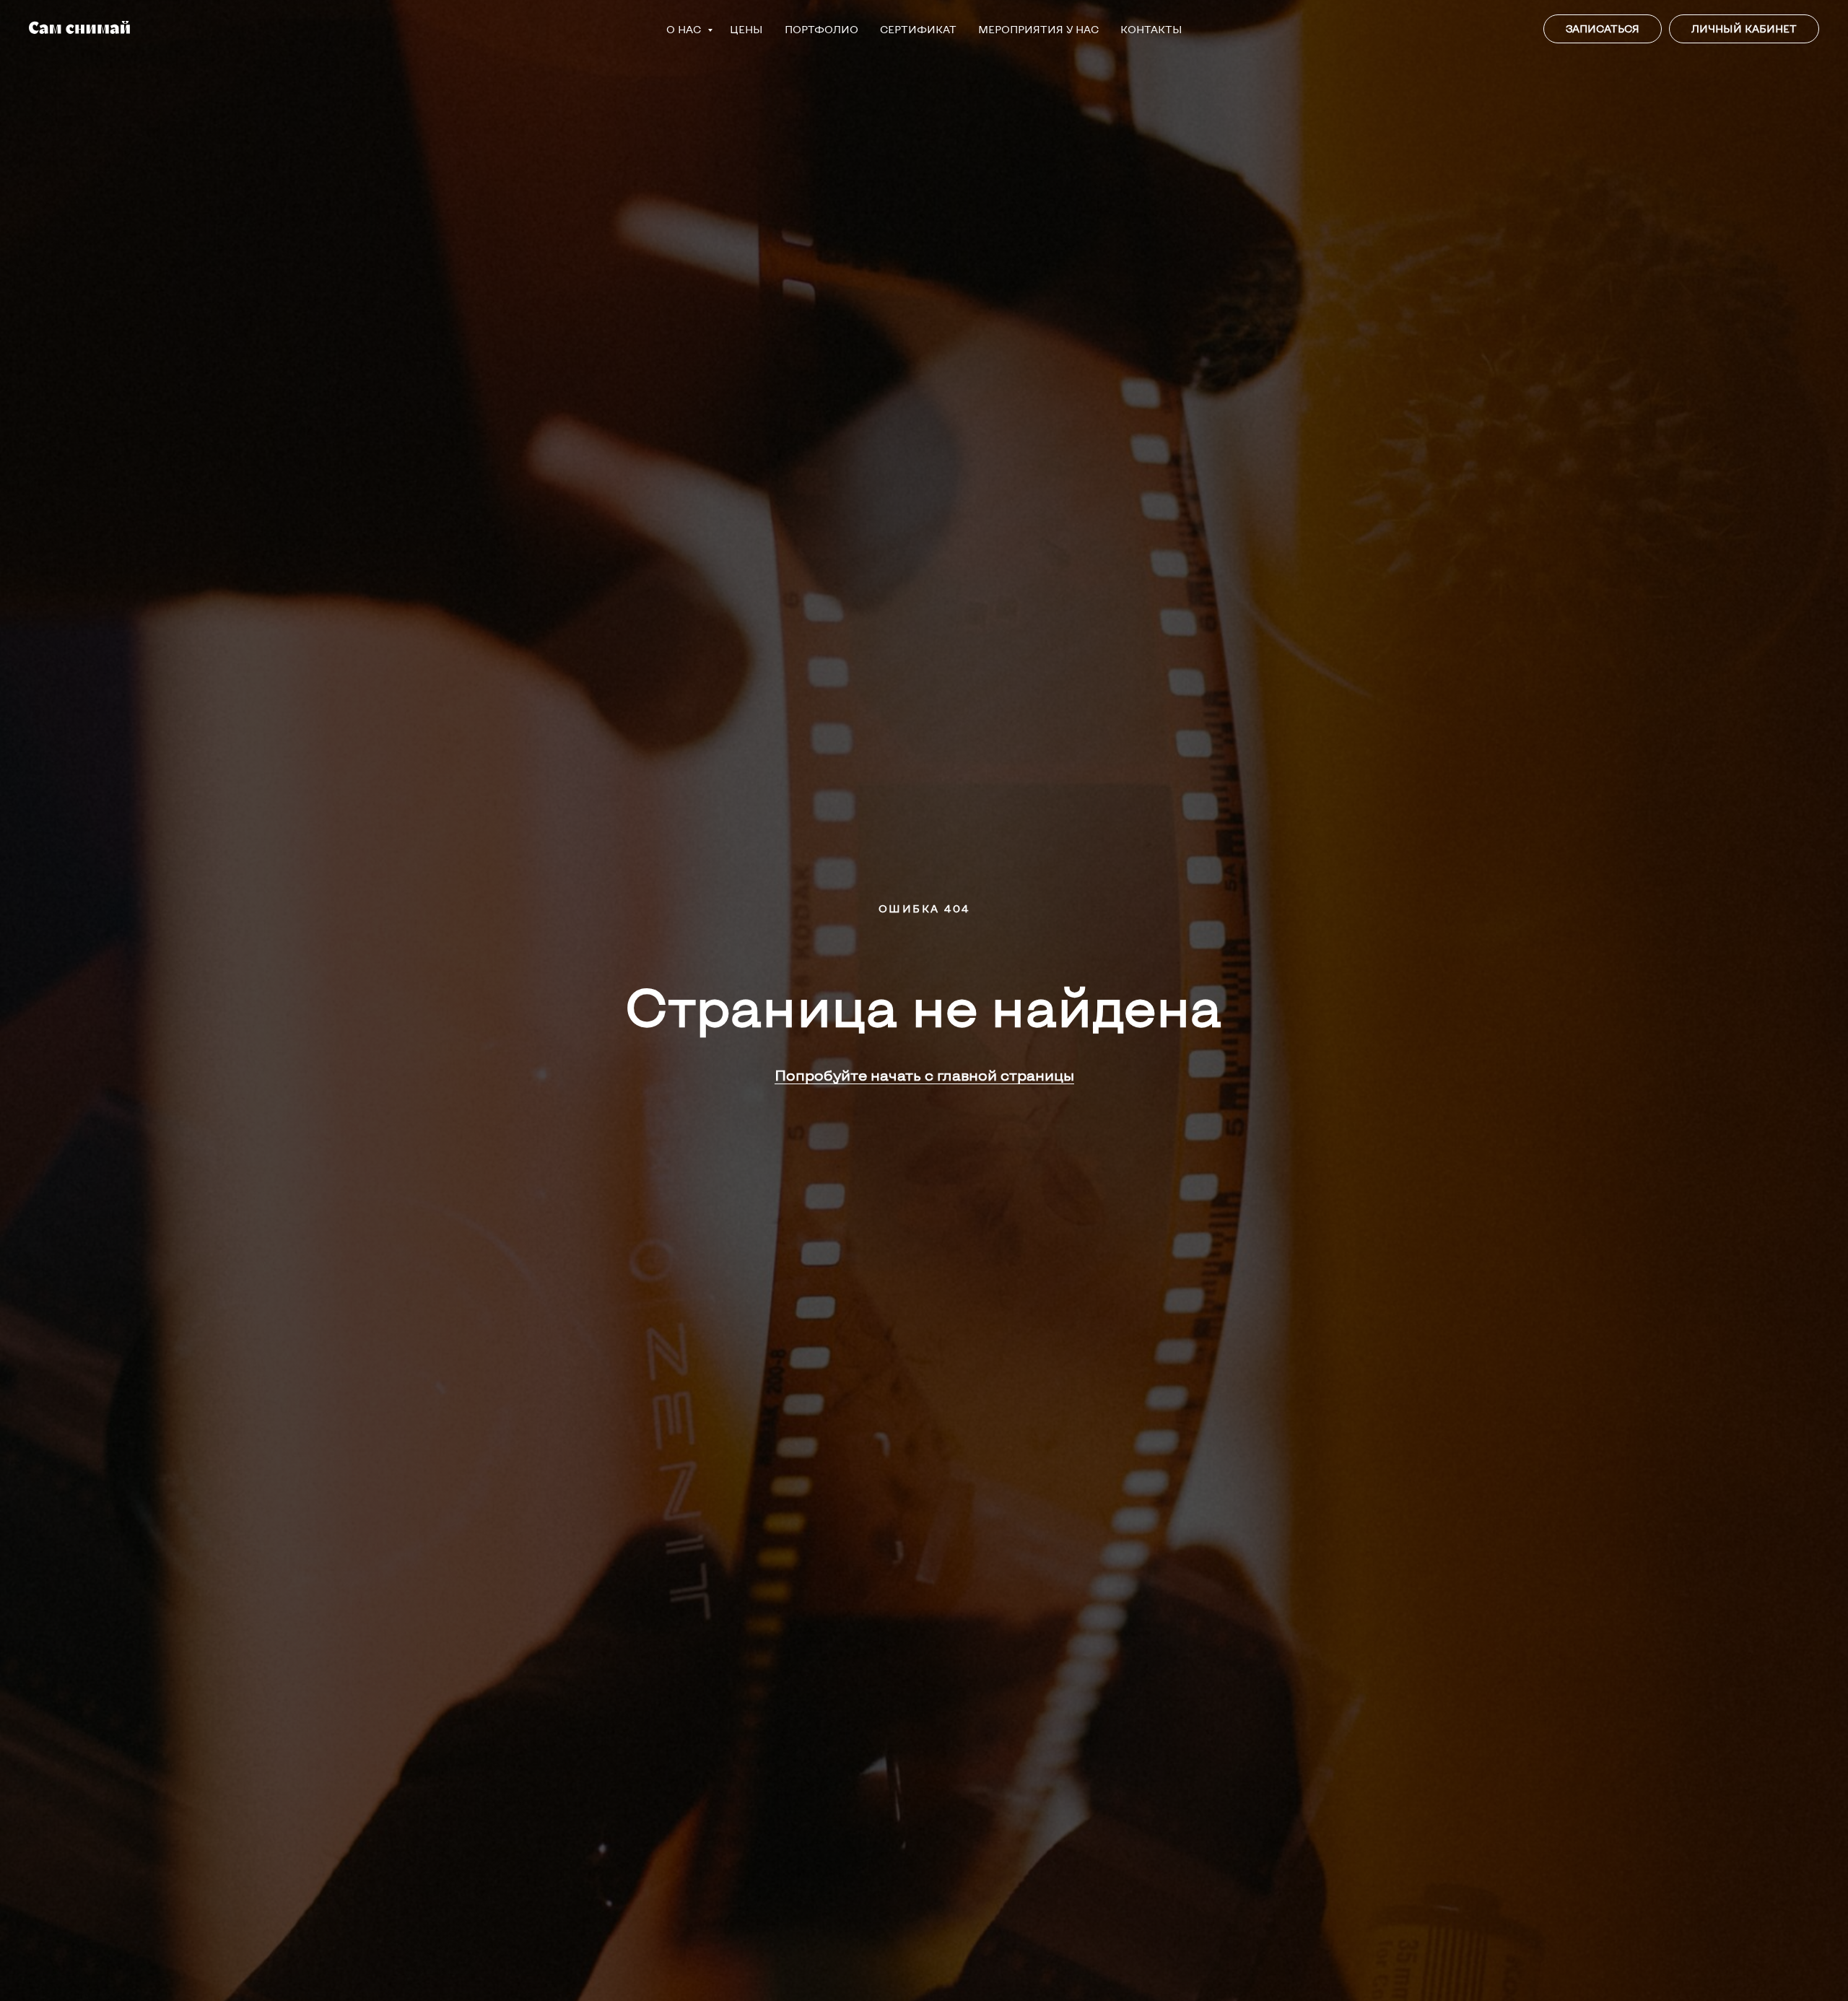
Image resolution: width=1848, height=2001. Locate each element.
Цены (746, 29)
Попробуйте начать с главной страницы (924, 1075)
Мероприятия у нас (1038, 29)
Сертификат (918, 29)
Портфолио (821, 29)
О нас (685, 29)
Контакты (1151, 29)
